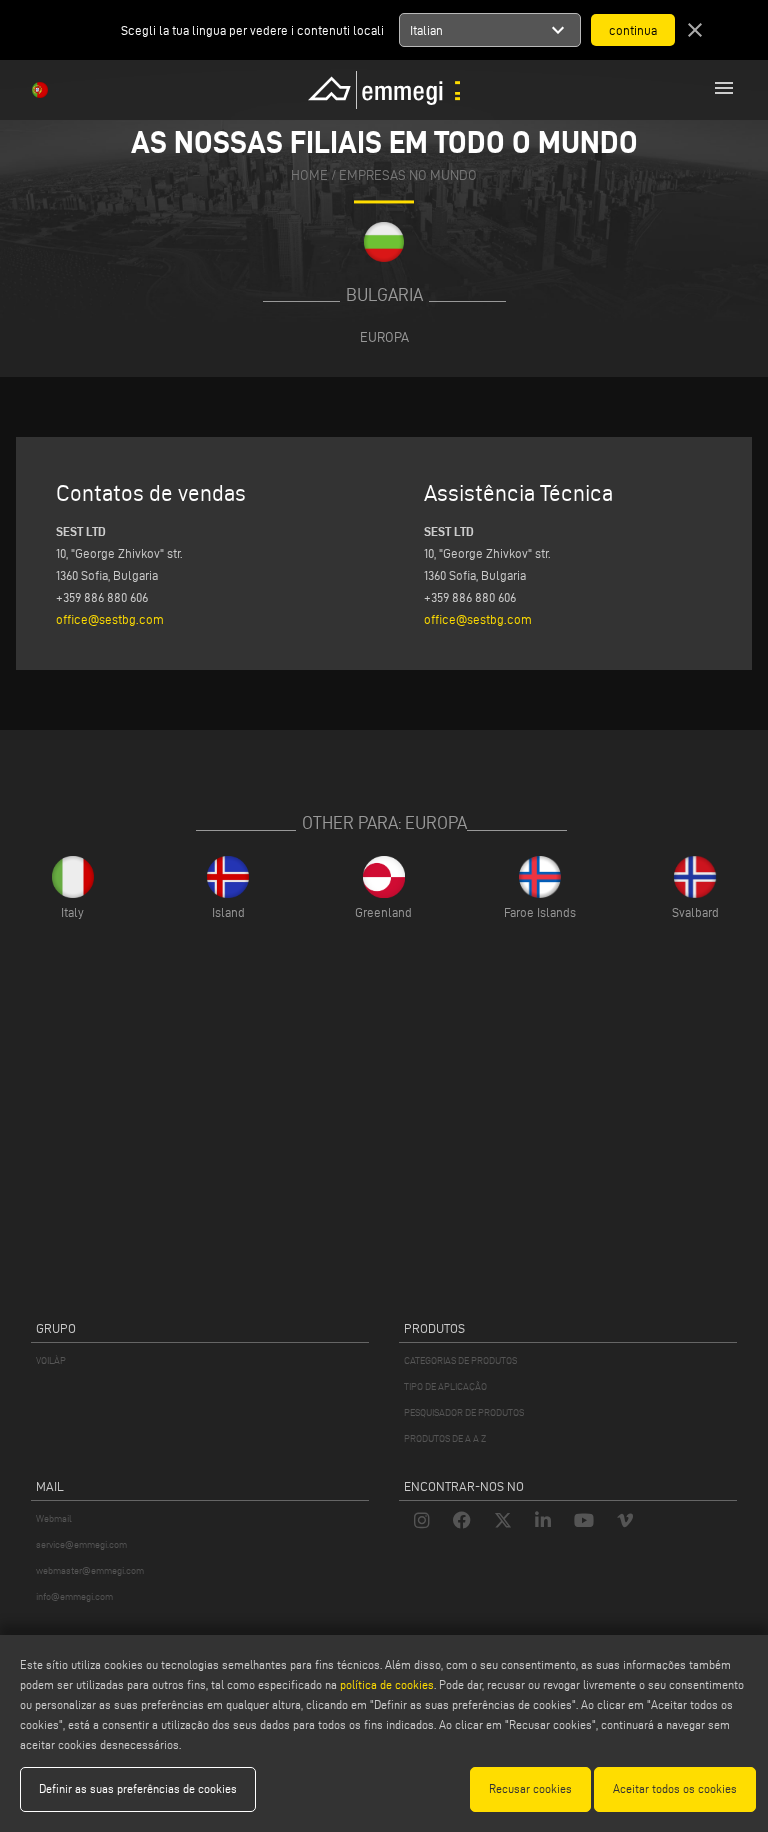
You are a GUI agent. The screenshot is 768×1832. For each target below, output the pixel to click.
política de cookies (387, 1684)
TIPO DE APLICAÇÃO (445, 1386)
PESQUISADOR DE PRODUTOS (464, 1412)
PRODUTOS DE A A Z (445, 1438)
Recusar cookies (530, 1788)
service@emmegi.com (81, 1544)
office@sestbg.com (110, 619)
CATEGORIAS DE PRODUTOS (460, 1360)
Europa (384, 337)
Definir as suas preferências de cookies (138, 1788)
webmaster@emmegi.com (90, 1570)
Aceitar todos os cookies (675, 1788)
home (309, 175)
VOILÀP (51, 1360)
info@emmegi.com (74, 1596)
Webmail (54, 1518)
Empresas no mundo (408, 175)
